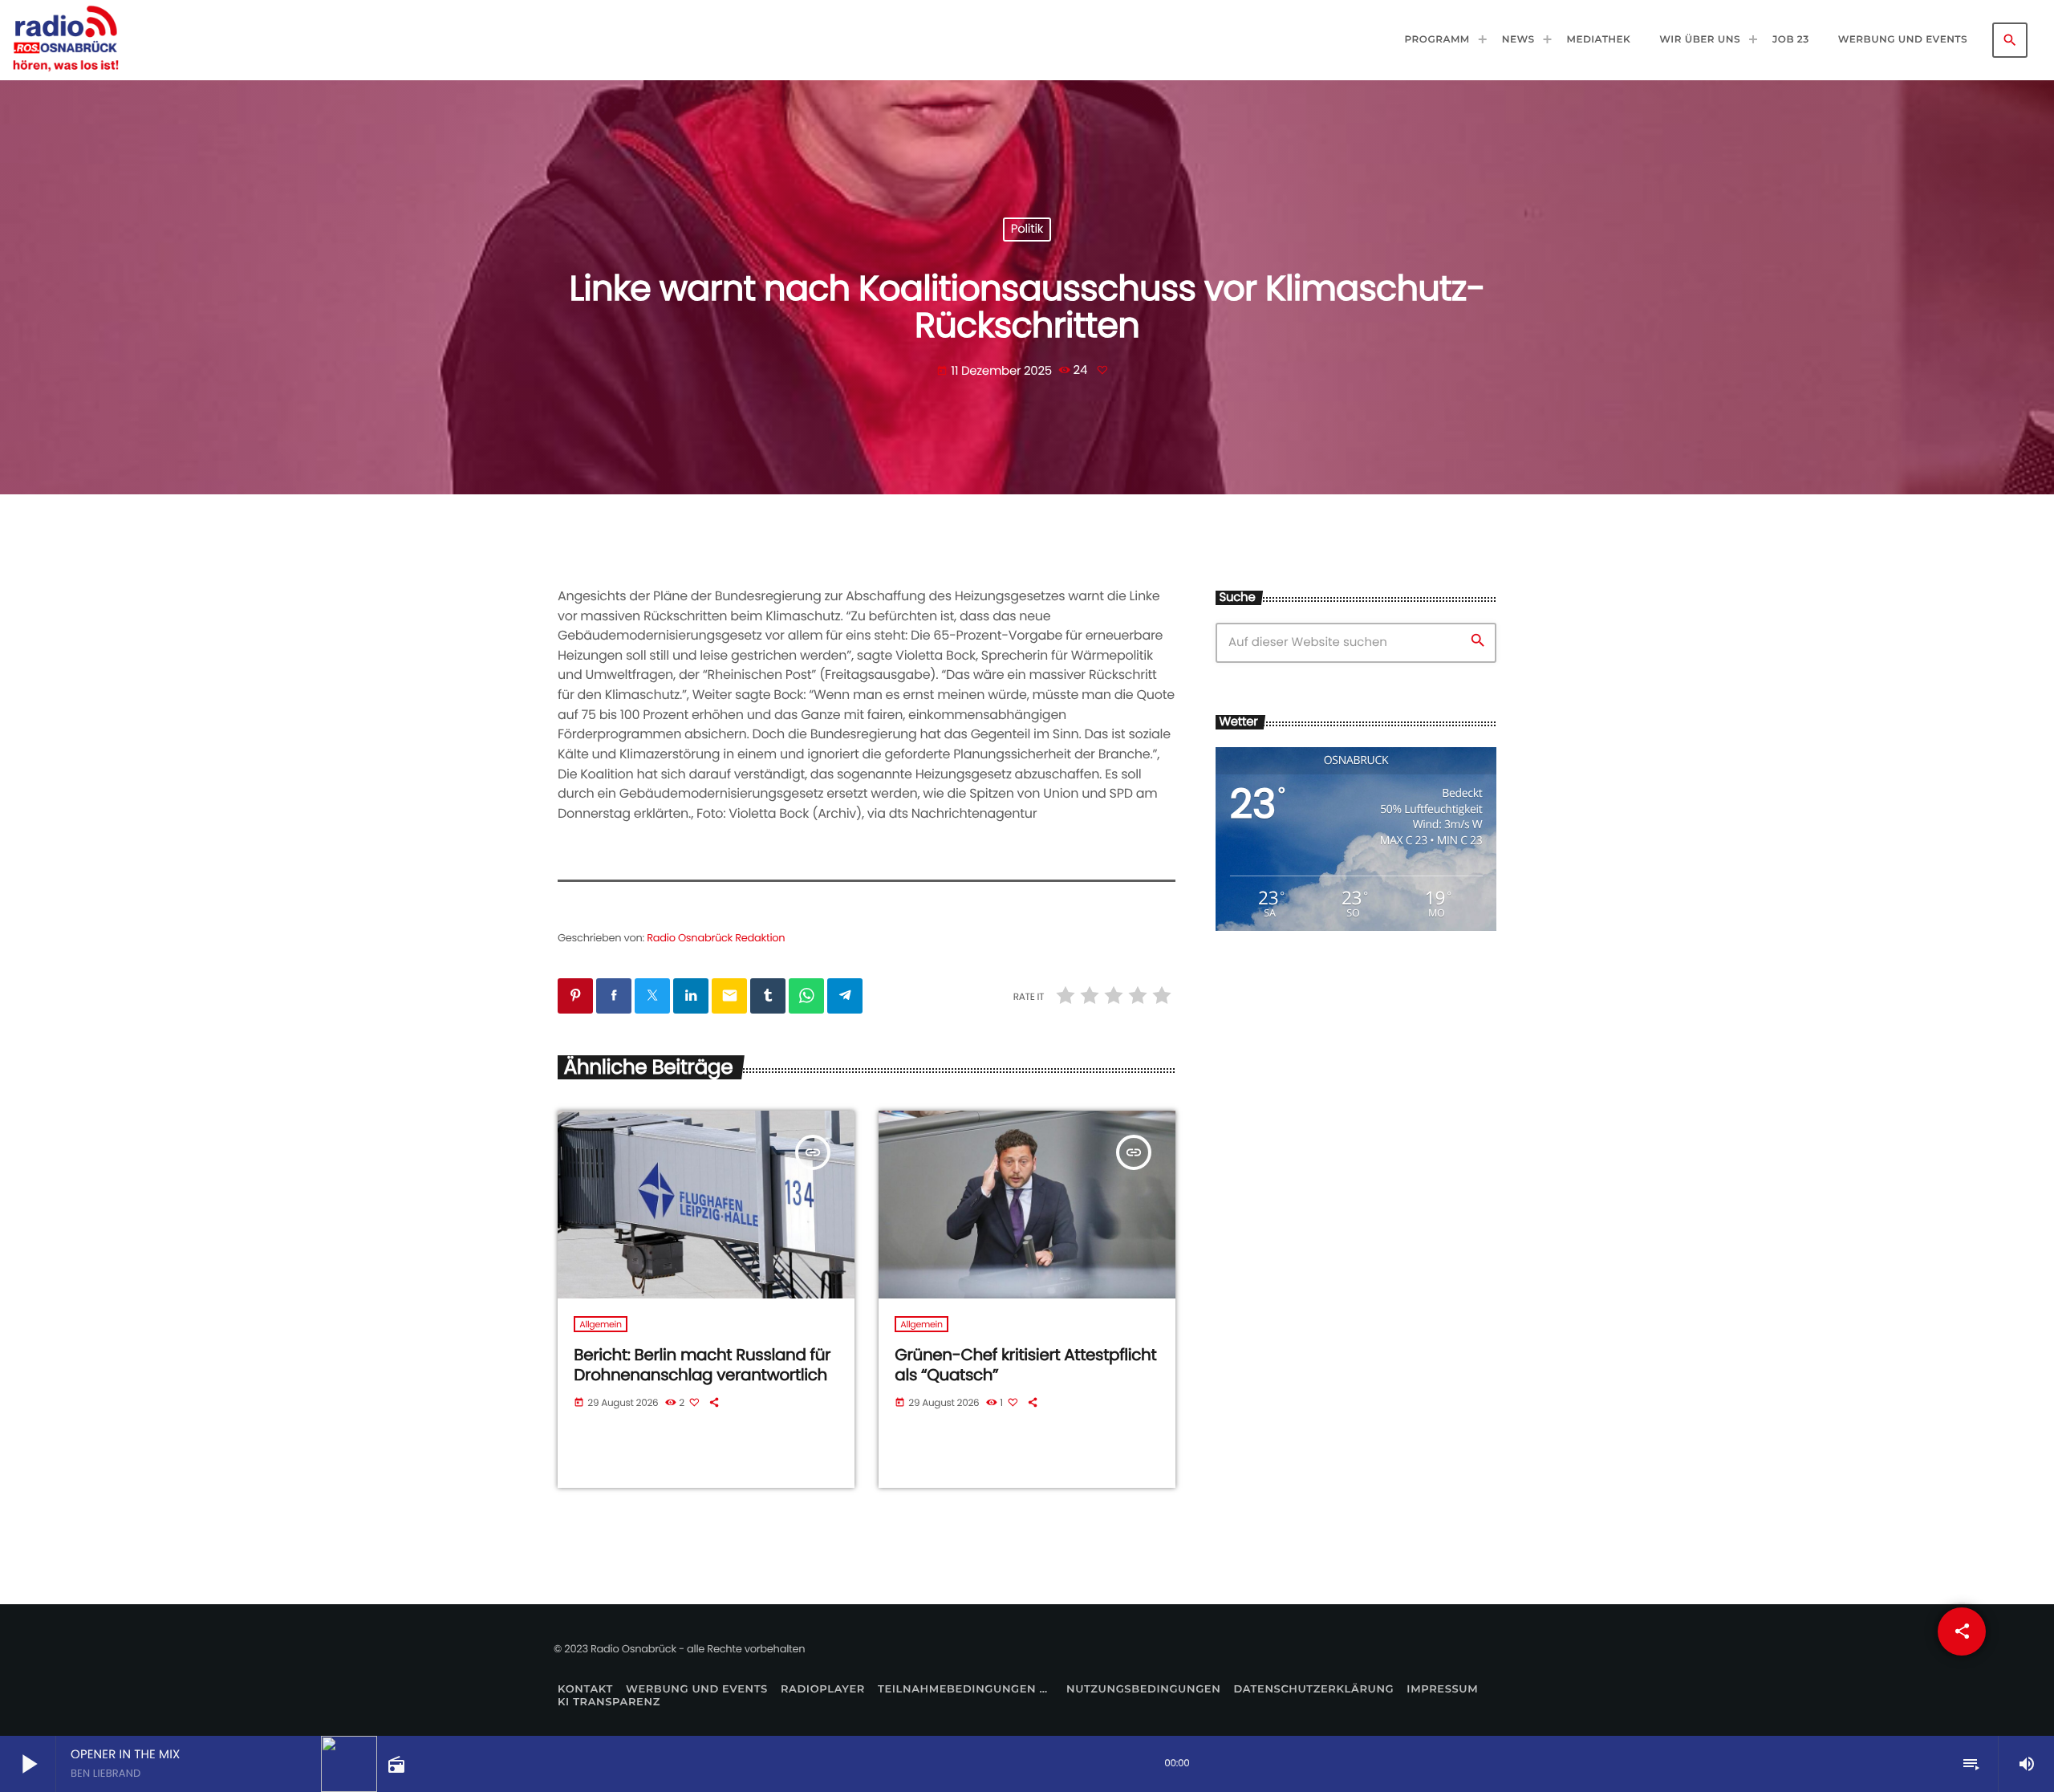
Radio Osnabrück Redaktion (716, 938)
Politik (1027, 230)
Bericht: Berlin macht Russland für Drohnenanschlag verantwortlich (702, 1365)
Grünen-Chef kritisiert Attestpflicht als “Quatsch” (1025, 1365)
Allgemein (600, 1324)
